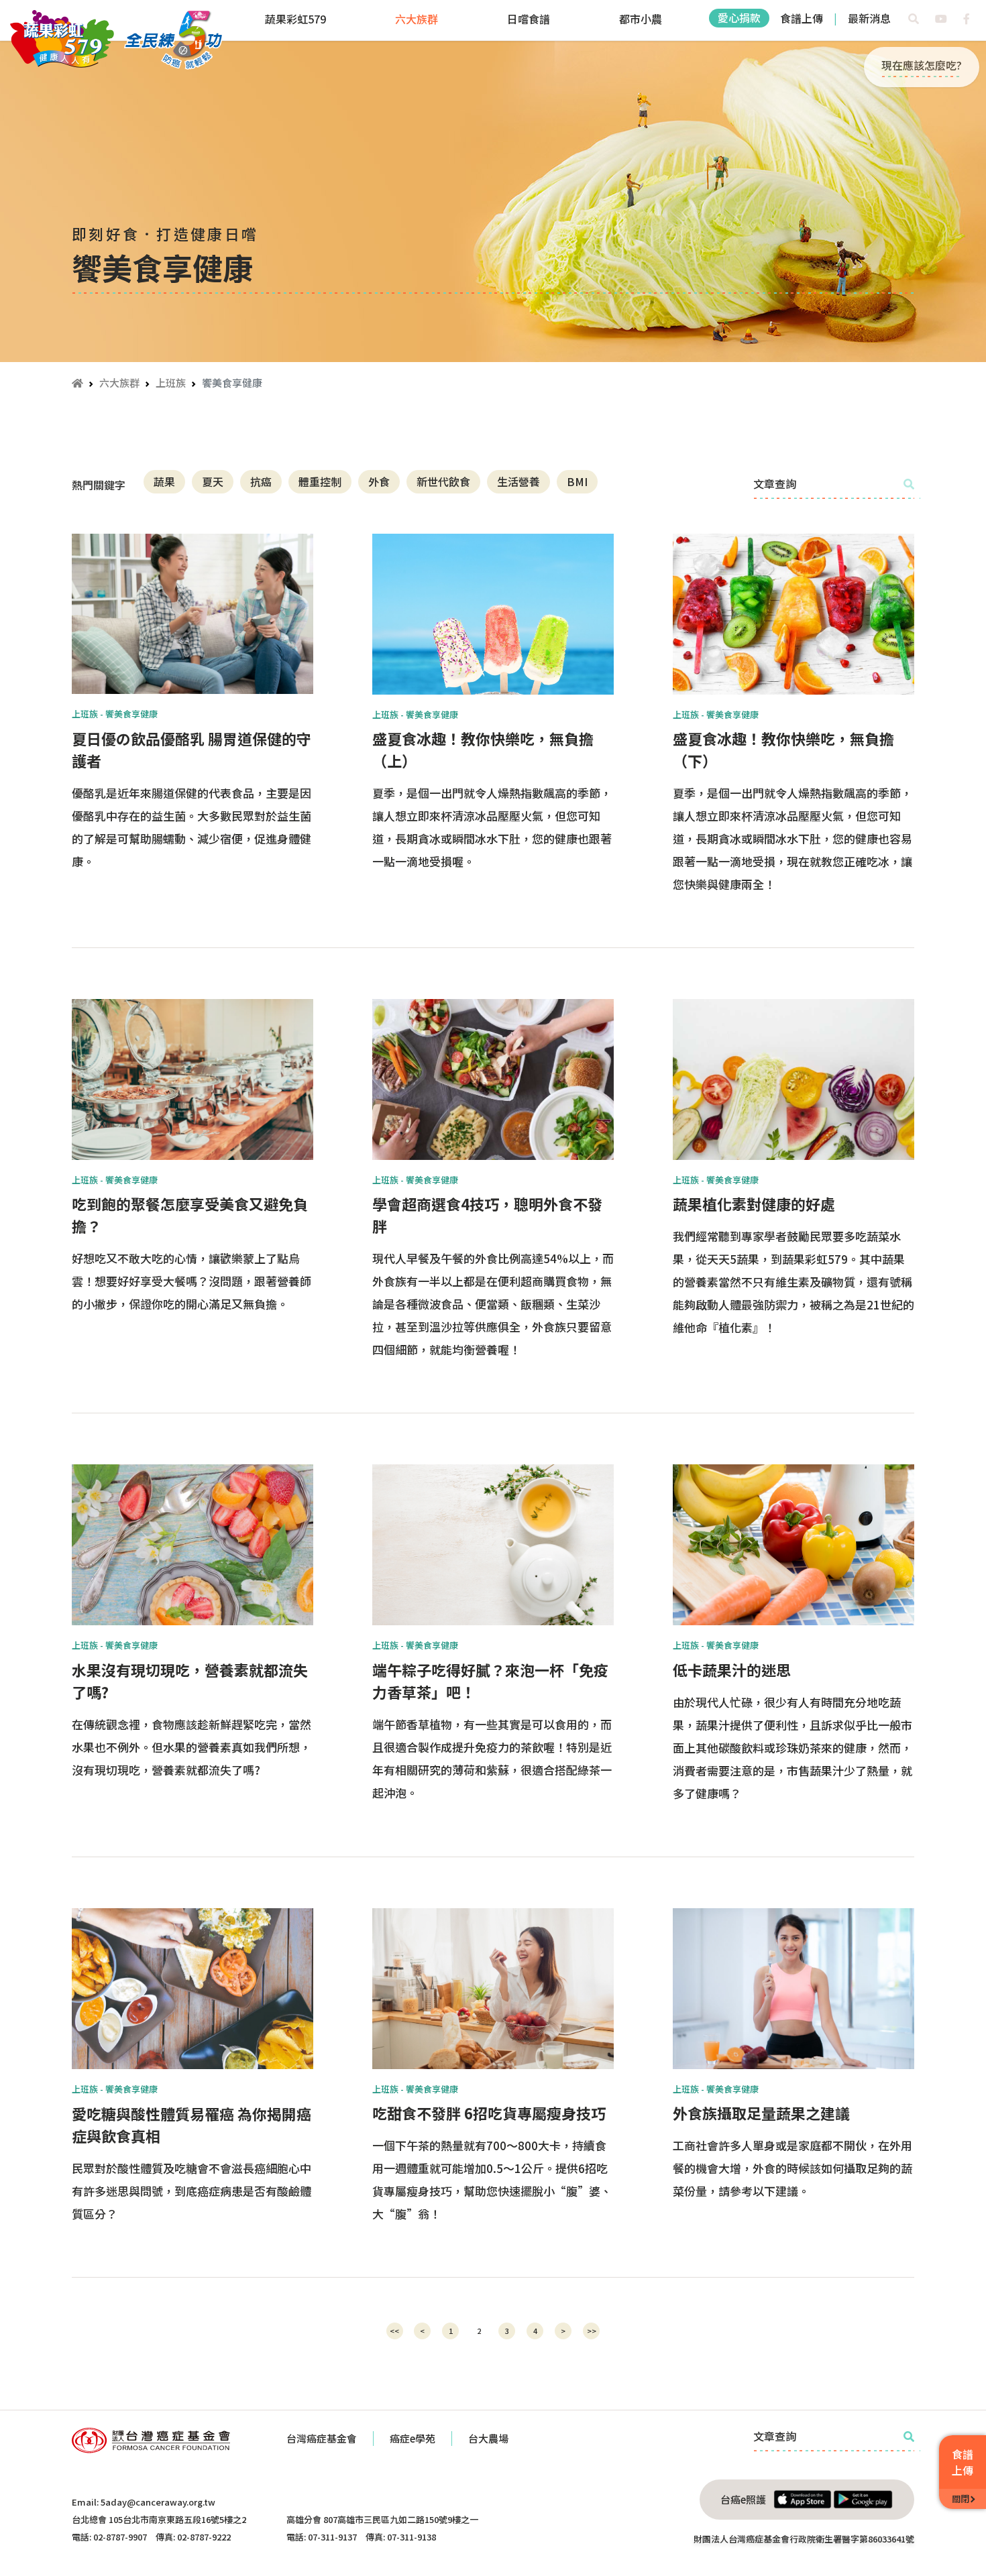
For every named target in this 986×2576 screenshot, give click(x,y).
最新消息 (869, 18)
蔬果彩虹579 (295, 19)
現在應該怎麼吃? (922, 65)
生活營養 (518, 481)
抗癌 (261, 481)
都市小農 (641, 19)
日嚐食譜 (529, 19)
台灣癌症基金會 (322, 2438)
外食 (379, 481)
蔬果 (164, 481)
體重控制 (320, 481)
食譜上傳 (802, 18)
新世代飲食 (443, 481)
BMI (577, 481)
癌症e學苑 (413, 2438)
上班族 (171, 383)
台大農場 (488, 2438)
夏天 (213, 481)
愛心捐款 (739, 17)
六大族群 (417, 19)
